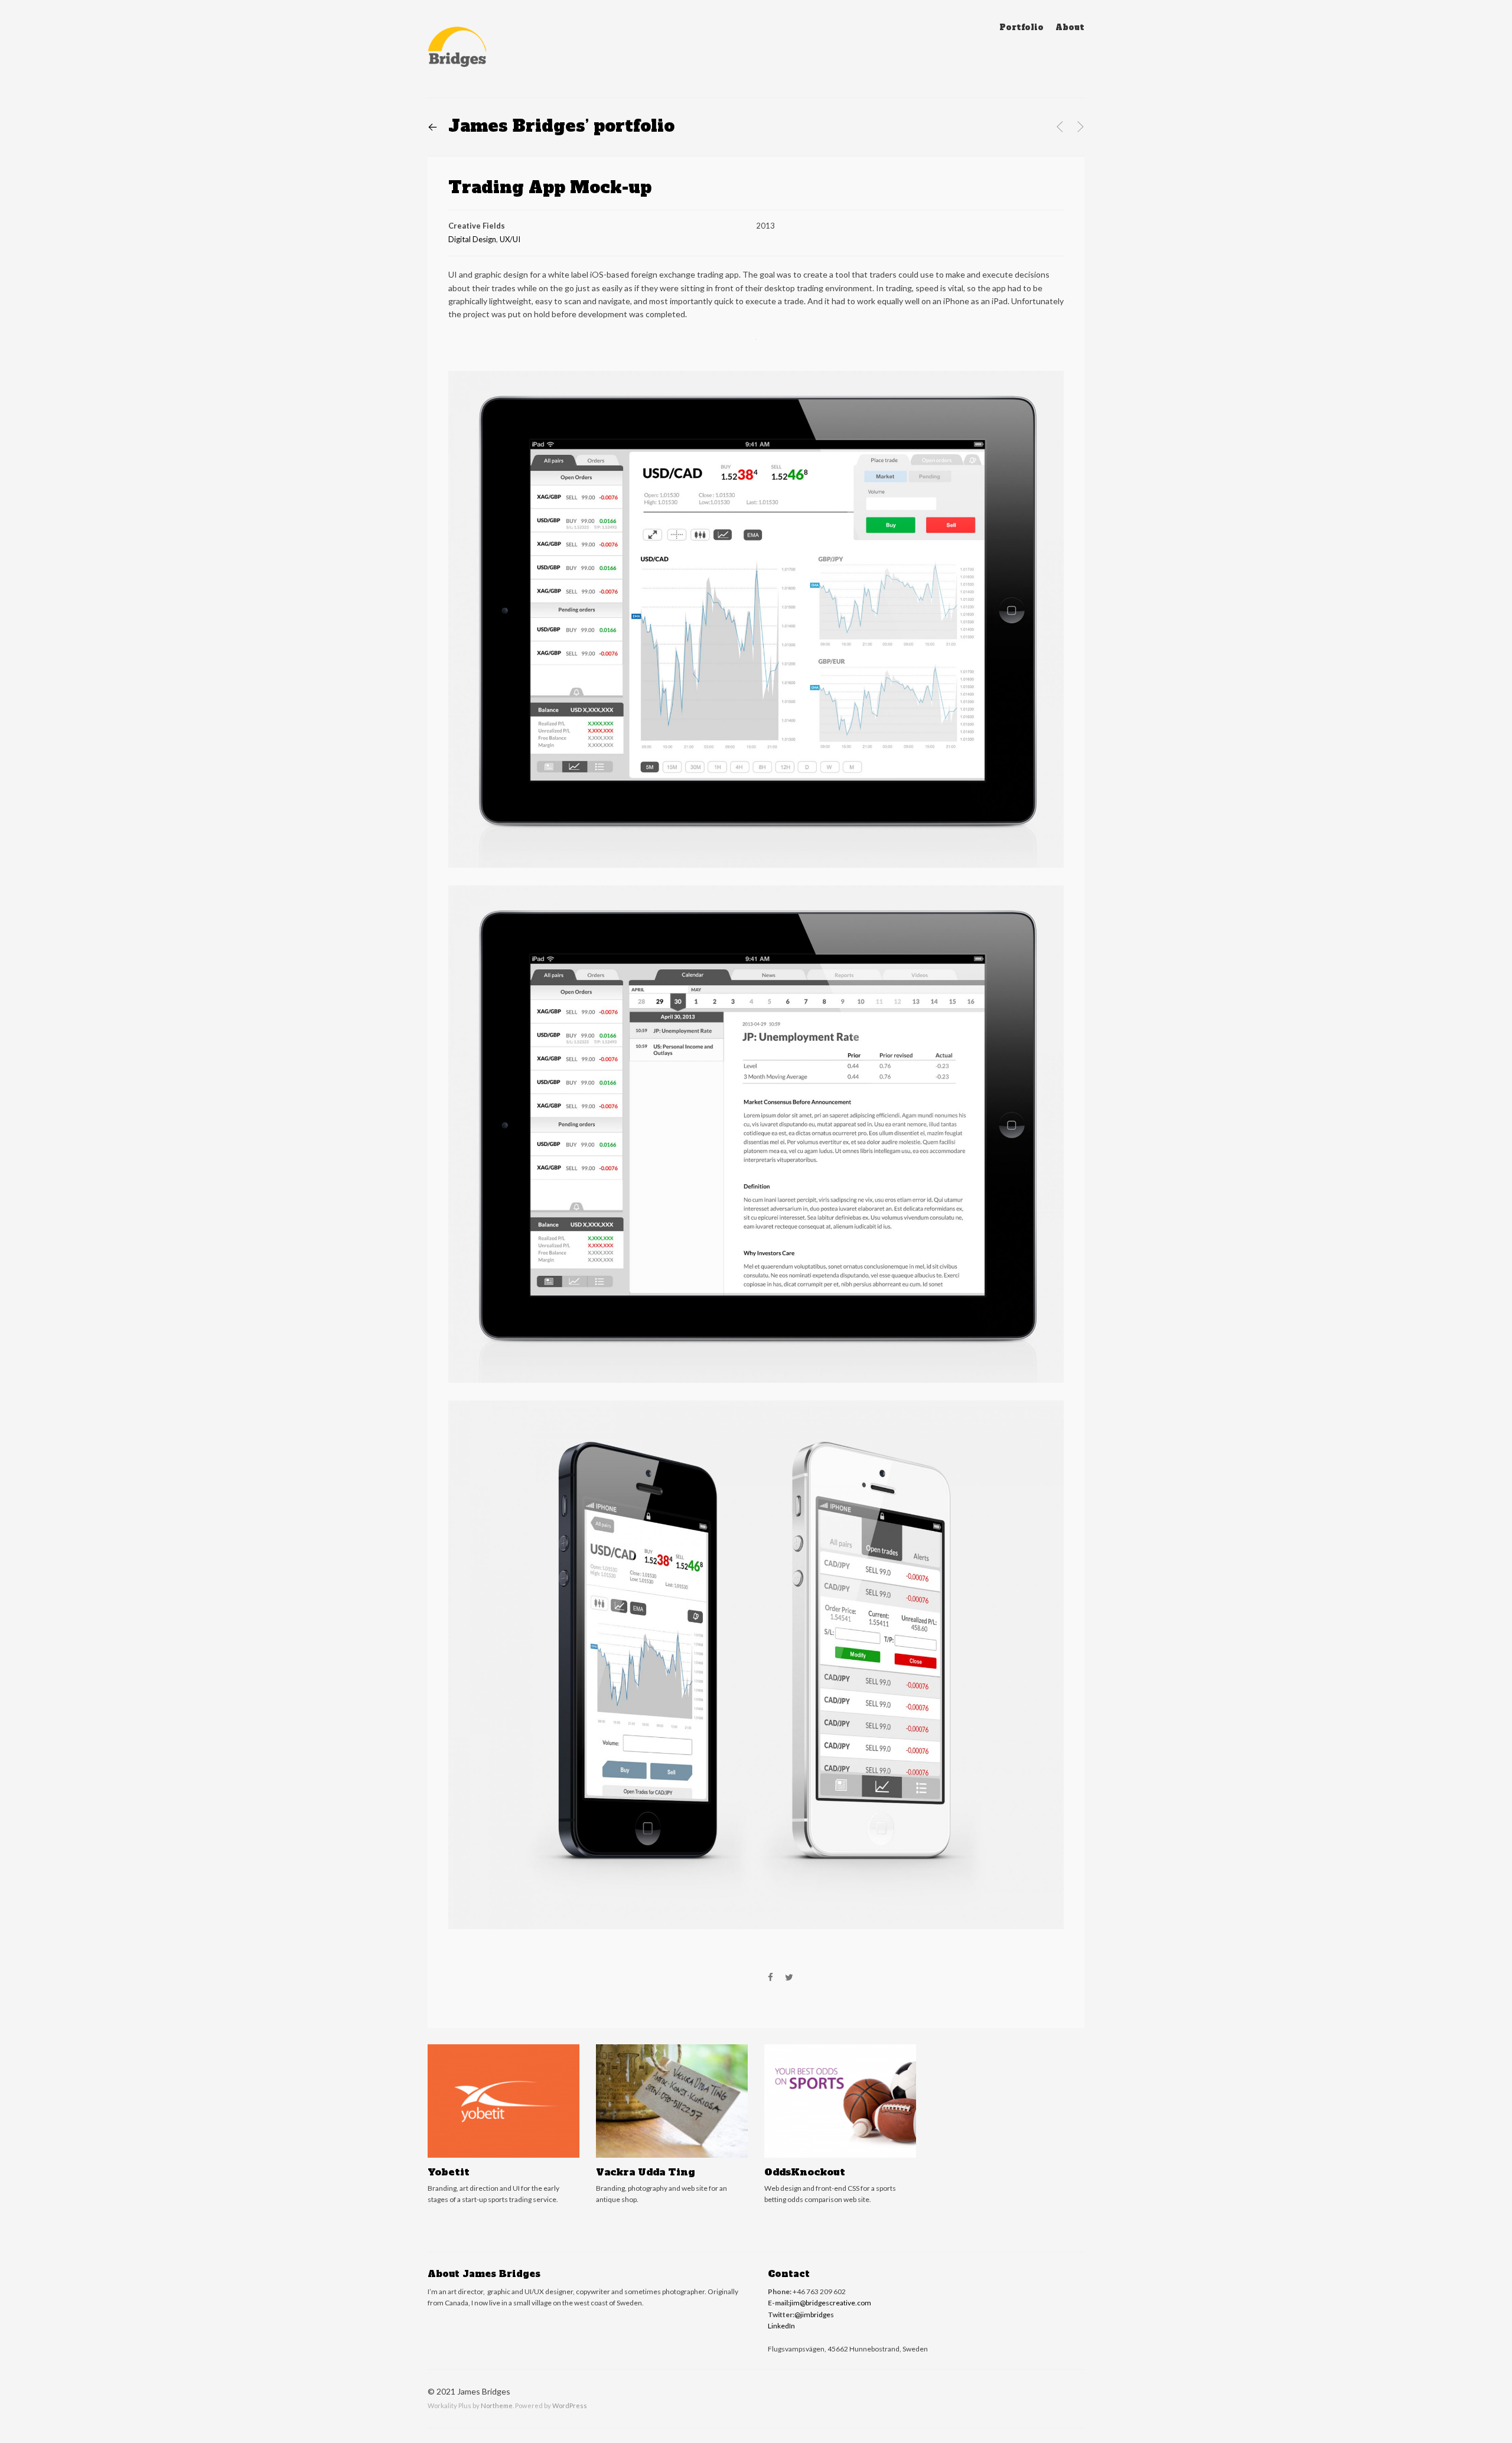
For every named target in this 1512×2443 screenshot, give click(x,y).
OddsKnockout (805, 2172)
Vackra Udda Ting (645, 2172)
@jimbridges (814, 2315)
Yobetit (449, 2172)
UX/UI (510, 239)
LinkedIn (781, 2326)
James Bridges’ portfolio (551, 126)
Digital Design (472, 239)
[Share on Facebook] (770, 1978)
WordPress (570, 2405)
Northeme (497, 2405)
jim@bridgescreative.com (830, 2303)
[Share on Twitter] (789, 1978)
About (1070, 27)
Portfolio (1021, 27)
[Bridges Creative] (457, 50)
